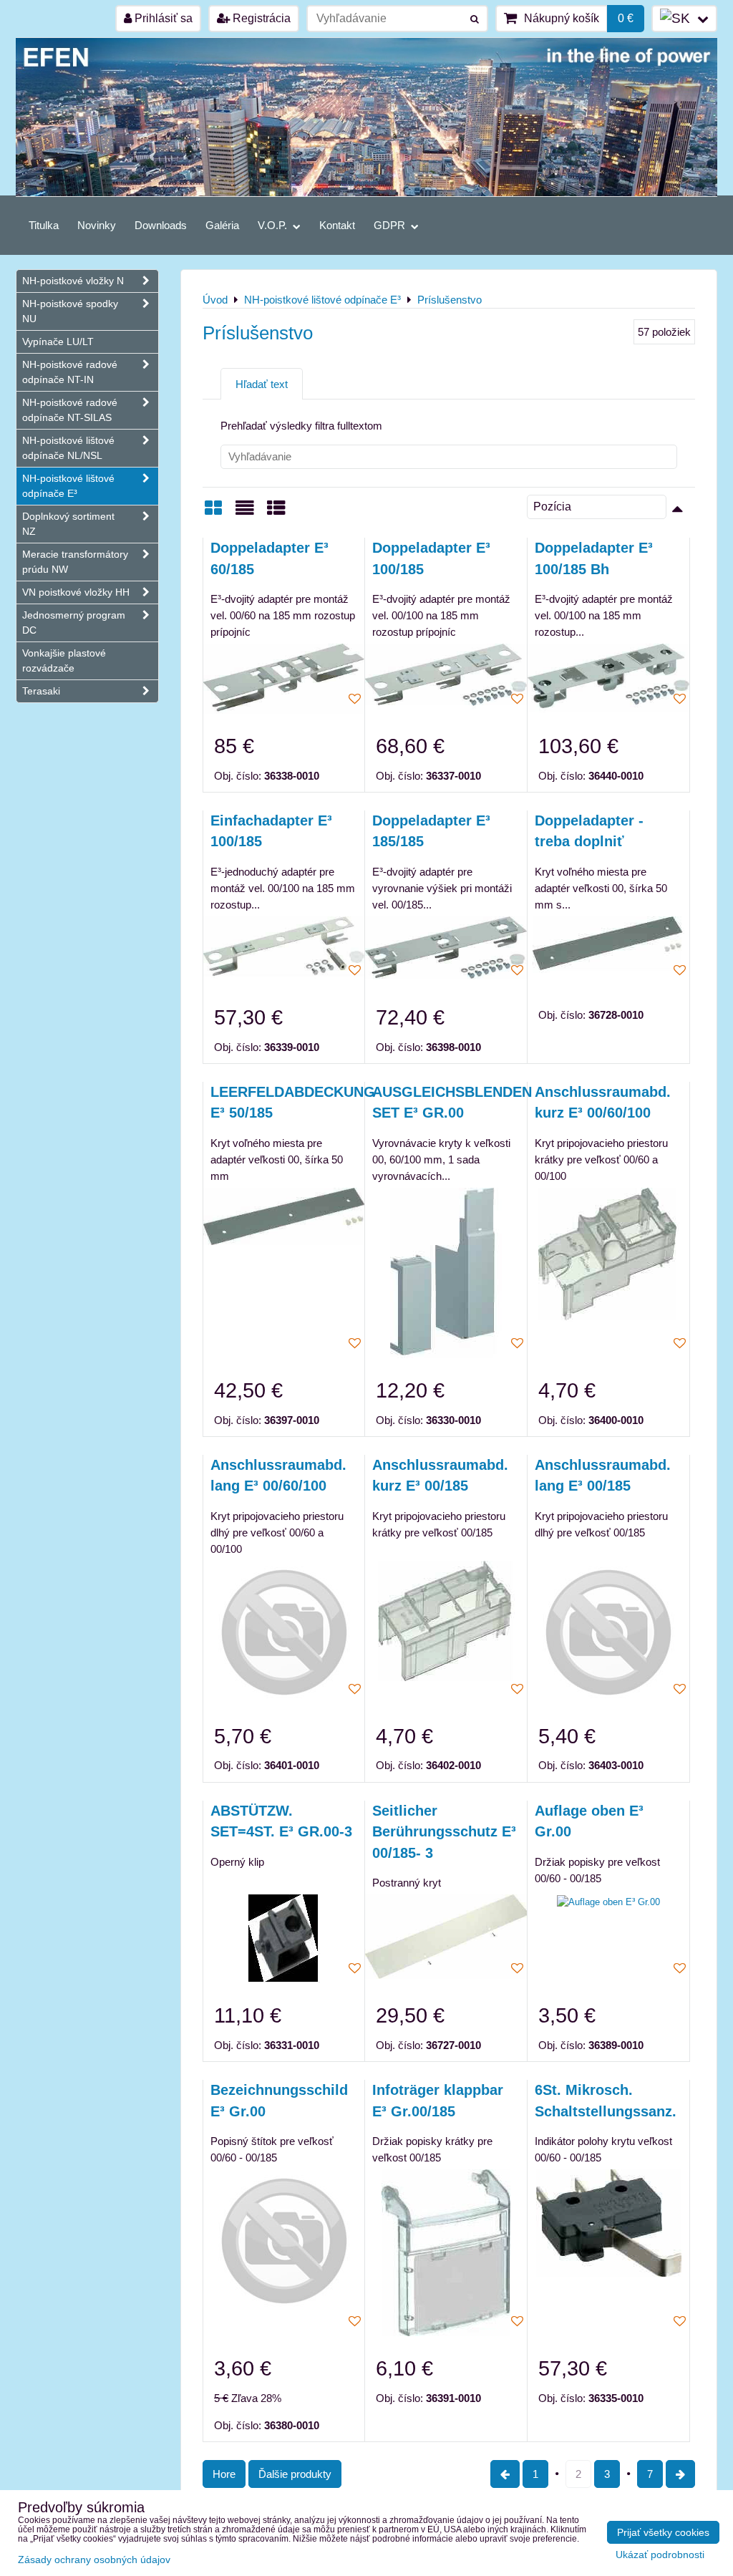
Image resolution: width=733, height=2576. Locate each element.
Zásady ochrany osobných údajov (94, 2560)
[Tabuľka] (276, 513)
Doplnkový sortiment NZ (68, 524)
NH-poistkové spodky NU (70, 311)
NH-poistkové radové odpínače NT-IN (70, 372)
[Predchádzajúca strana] (505, 2474)
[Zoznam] (245, 513)
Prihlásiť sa (162, 18)
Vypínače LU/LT (58, 342)
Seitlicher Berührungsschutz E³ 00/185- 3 (444, 1832)
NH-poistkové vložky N (73, 281)
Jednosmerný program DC (74, 623)
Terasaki (41, 691)
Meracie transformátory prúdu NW (75, 562)
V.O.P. (274, 225)
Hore (224, 2474)
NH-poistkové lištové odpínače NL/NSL (68, 448)
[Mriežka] (213, 513)
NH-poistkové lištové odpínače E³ (68, 486)
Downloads (161, 225)
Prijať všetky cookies (663, 2532)
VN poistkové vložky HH (76, 592)
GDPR (391, 225)
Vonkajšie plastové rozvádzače (64, 660)
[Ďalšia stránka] (680, 2474)
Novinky (97, 225)
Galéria (222, 225)
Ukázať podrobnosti (660, 2555)
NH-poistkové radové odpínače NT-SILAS (70, 410)
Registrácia (260, 18)
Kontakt (337, 225)
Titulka (44, 225)
